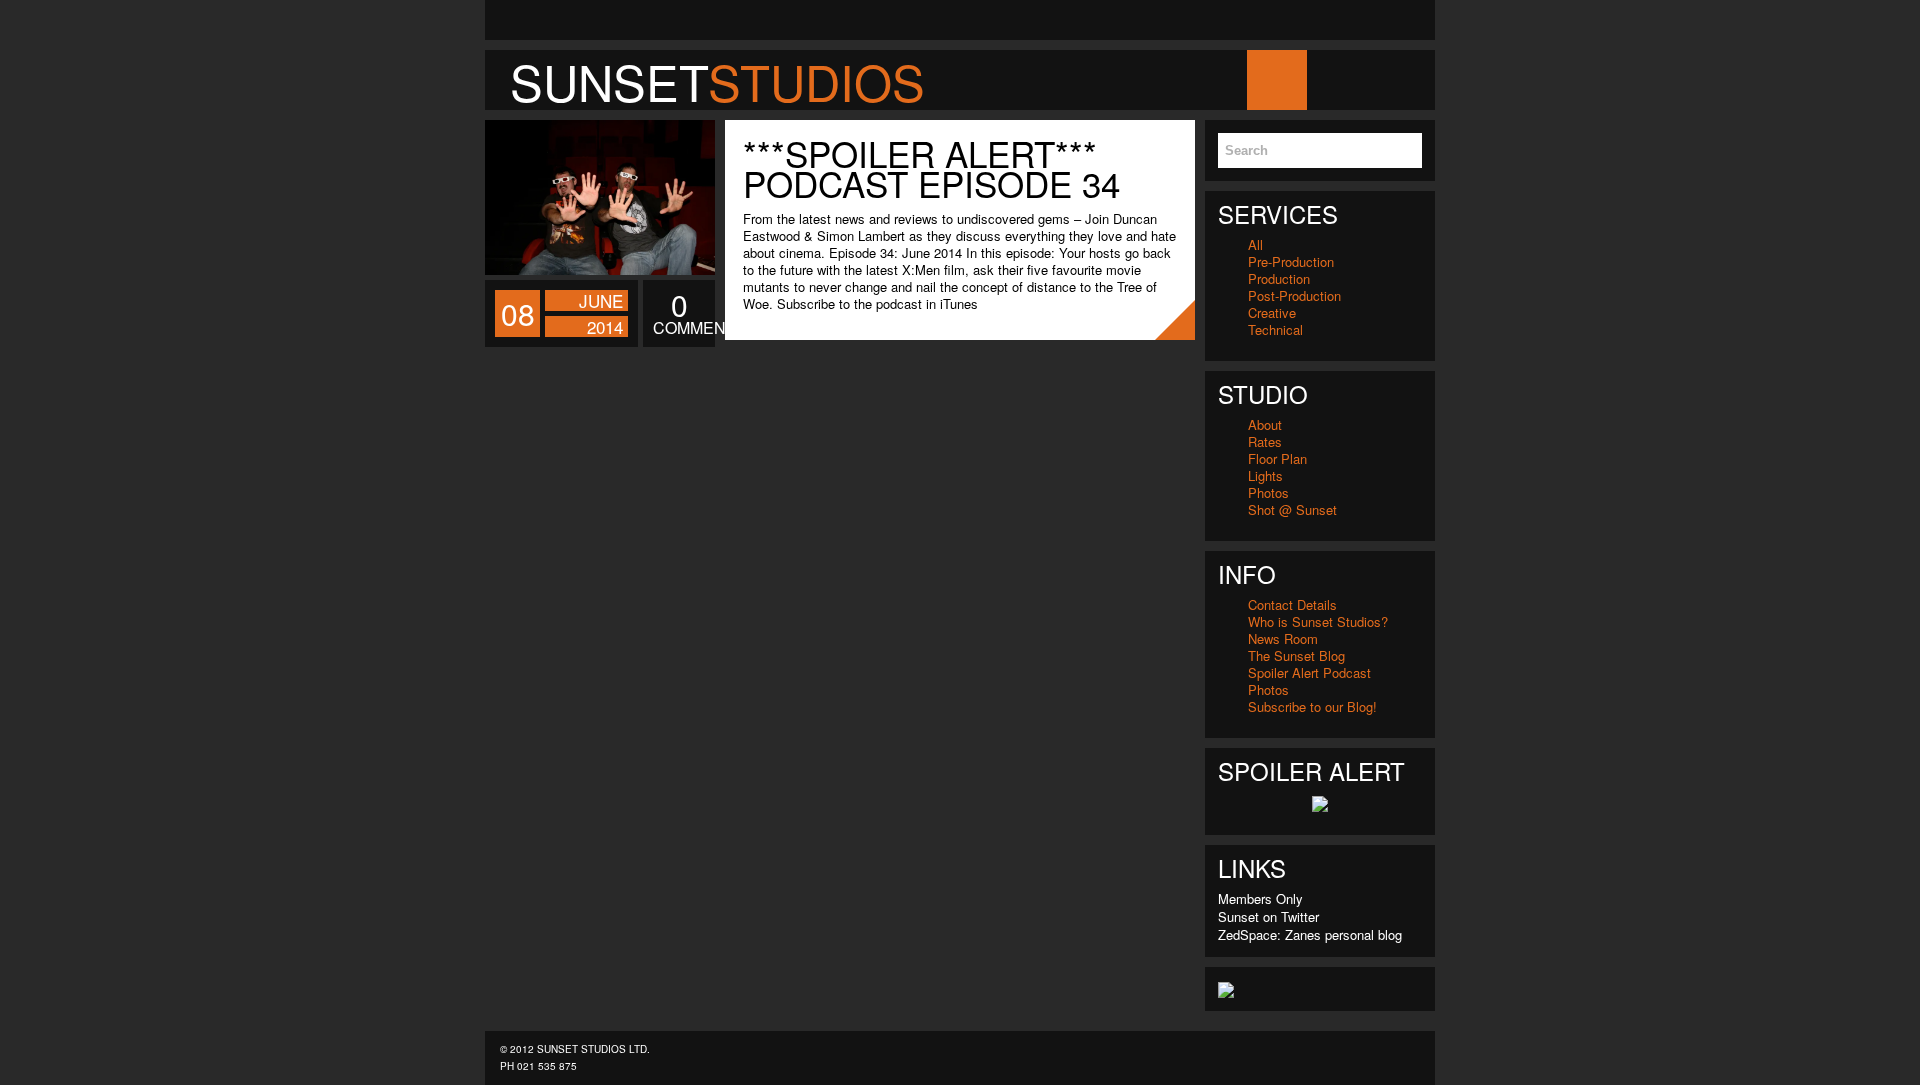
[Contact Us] (505, 20)
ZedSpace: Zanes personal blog (1310, 934)
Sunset (717, 81)
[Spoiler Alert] (1320, 801)
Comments (679, 314)
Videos (1471, 79)
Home (1276, 79)
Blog (1336, 79)
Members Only (1260, 898)
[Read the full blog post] (600, 197)
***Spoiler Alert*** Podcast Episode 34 (931, 168)
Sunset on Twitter (1268, 916)
